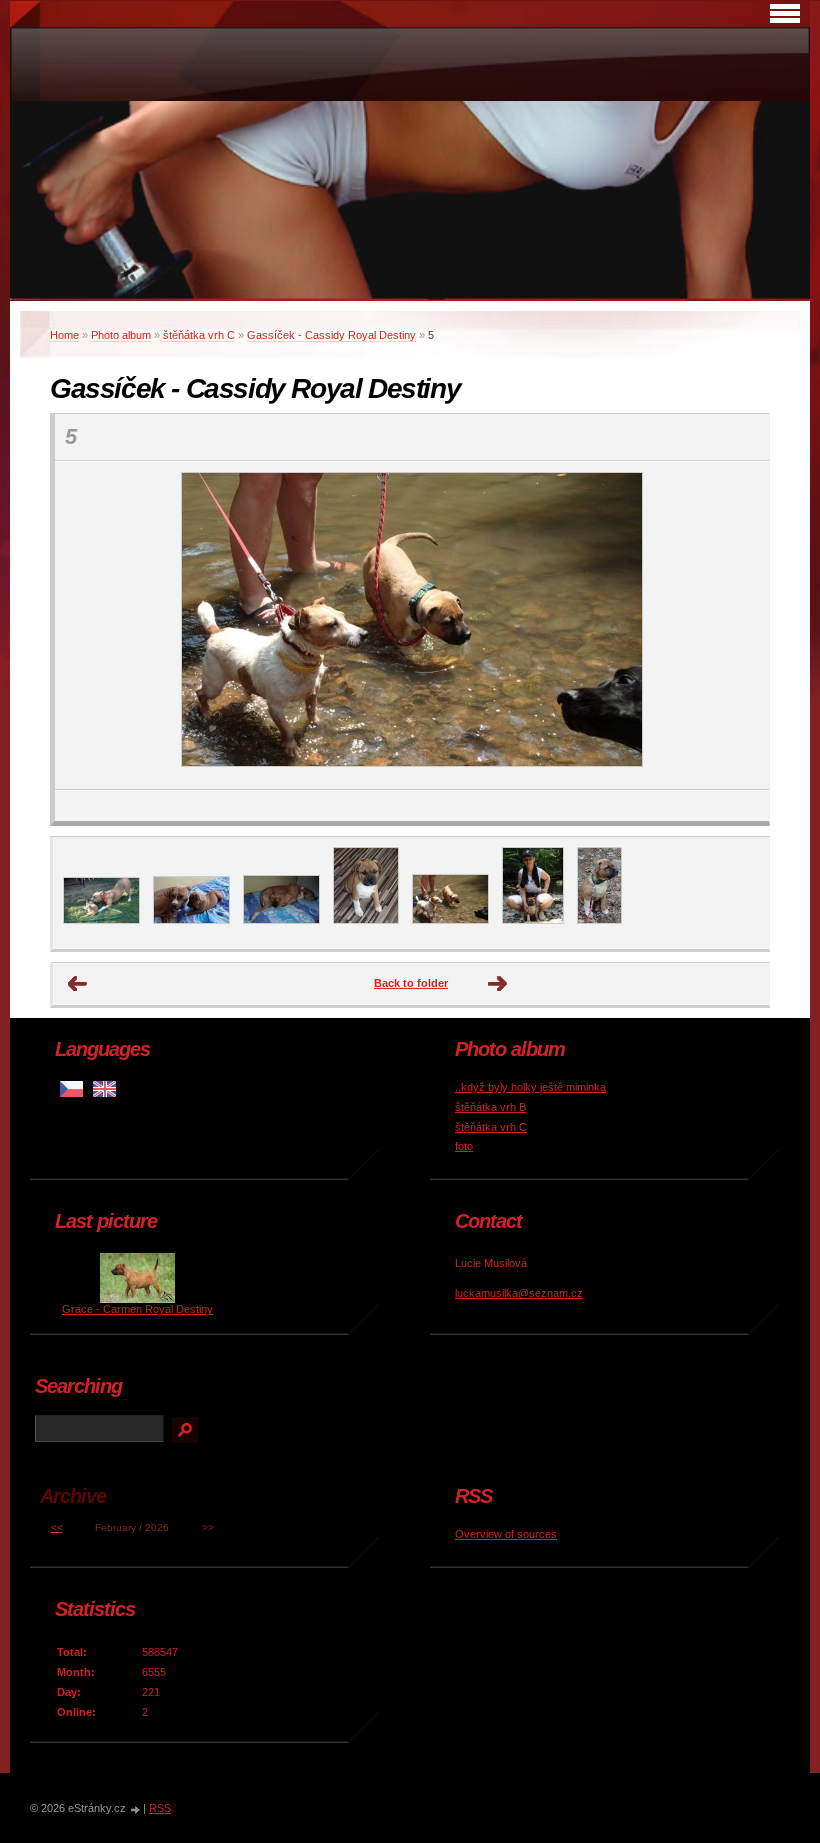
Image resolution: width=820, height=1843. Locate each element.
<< (57, 1527)
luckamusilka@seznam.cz (519, 1293)
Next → (498, 984)
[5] (450, 920)
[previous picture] (87, 625)
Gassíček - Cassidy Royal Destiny (331, 335)
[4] (366, 920)
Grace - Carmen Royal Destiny (137, 1309)
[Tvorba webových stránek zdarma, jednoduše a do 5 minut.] (136, 1809)
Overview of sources (506, 1534)
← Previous (78, 984)
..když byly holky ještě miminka (530, 1087)
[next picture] (736, 625)
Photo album (121, 335)
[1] (101, 920)
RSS (160, 1808)
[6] (533, 920)
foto (464, 1146)
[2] (191, 920)
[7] (599, 920)
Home (64, 335)
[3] (281, 920)
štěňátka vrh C (199, 335)
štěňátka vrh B (490, 1107)
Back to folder (411, 983)
